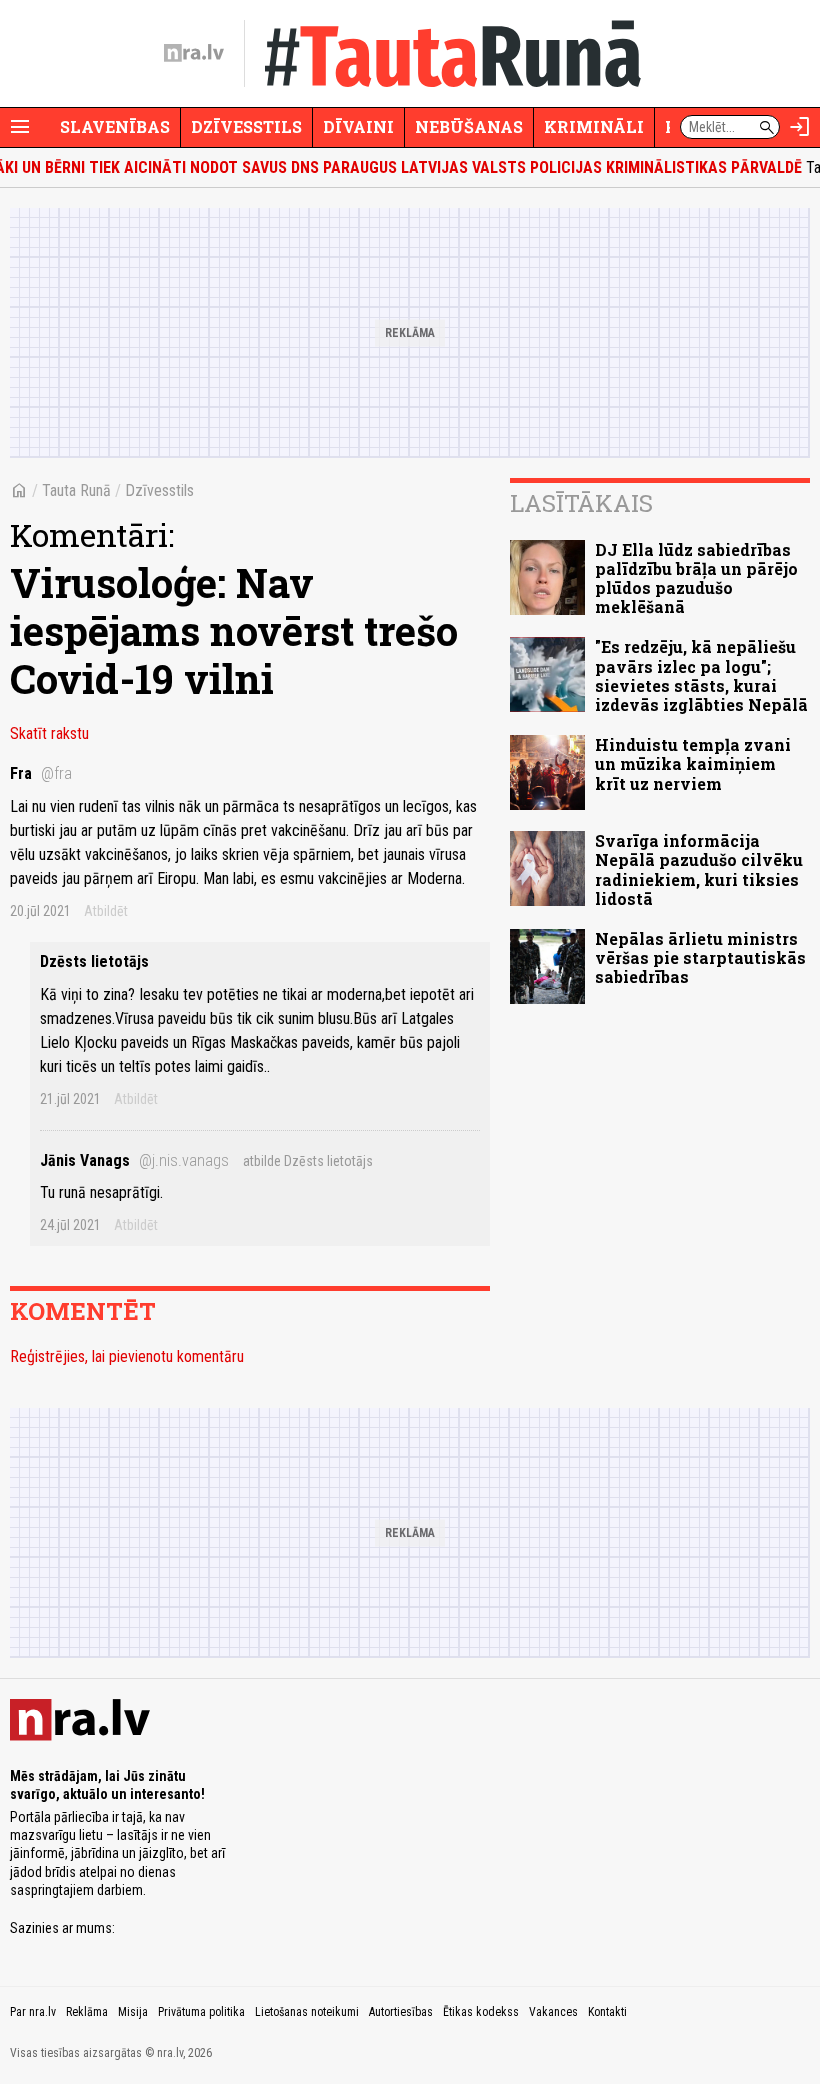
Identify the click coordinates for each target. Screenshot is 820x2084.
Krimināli (594, 126)
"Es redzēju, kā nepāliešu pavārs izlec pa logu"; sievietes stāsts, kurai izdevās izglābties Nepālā (701, 675)
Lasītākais (581, 503)
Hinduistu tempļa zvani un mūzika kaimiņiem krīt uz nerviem (693, 763)
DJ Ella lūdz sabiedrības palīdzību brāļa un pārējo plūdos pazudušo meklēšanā (696, 578)
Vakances (553, 2012)
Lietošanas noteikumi (307, 2012)
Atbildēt (106, 911)
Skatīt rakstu (49, 733)
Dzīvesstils (246, 126)
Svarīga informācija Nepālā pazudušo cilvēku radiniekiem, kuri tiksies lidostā (699, 869)
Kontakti (607, 2012)
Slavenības (115, 126)
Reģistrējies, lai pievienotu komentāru (127, 1356)
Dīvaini (358, 126)
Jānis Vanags (134, 1160)
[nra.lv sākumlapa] (194, 53)
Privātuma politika (201, 2012)
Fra (41, 773)
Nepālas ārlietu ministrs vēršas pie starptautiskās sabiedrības (700, 957)
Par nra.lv (33, 2012)
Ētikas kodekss (481, 2012)
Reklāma (87, 2012)
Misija (133, 2012)
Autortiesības (401, 2012)
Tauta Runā (76, 490)
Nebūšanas (469, 126)
